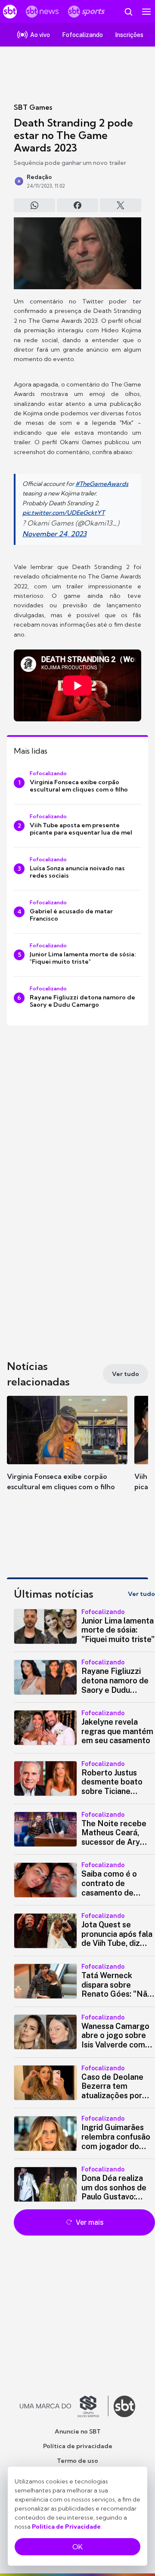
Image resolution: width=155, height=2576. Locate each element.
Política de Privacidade (66, 2527)
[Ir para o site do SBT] (124, 2406)
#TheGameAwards (102, 484)
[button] (67, 1452)
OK (77, 2547)
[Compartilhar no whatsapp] (34, 205)
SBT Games (33, 107)
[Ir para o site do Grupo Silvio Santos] (64, 2406)
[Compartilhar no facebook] (77, 205)
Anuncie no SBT (78, 2431)
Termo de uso (77, 2461)
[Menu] (146, 12)
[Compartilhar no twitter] (121, 205)
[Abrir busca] (128, 12)
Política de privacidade (78, 2446)
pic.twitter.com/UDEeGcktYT (64, 513)
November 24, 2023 (54, 534)
